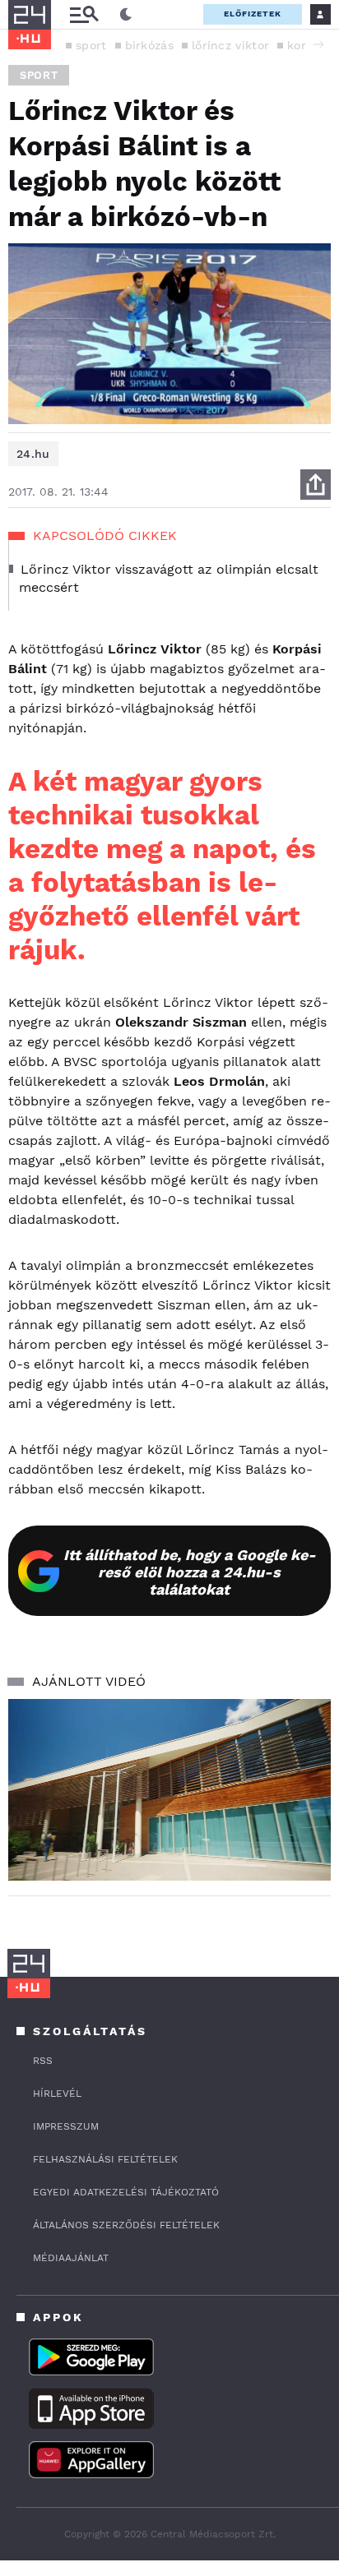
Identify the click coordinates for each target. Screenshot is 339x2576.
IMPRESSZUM (66, 2126)
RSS (43, 2061)
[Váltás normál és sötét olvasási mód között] (126, 15)
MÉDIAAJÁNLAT (71, 2258)
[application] (169, 1790)
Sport (39, 75)
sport (91, 45)
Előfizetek (253, 14)
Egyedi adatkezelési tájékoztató (126, 2192)
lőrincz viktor (230, 45)
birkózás (149, 45)
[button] (318, 44)
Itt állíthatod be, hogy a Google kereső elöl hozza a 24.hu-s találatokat (190, 1572)
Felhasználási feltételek (105, 2159)
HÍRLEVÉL (57, 2094)
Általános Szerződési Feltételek (126, 2225)
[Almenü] (84, 14)
